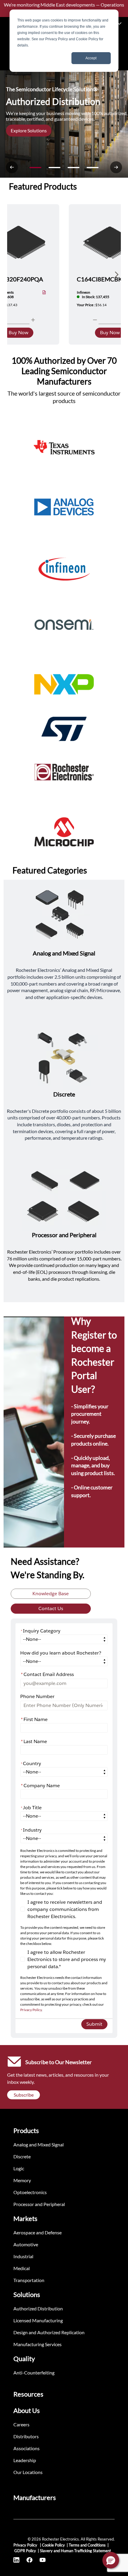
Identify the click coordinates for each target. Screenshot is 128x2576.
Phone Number (37, 1696)
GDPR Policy (25, 2551)
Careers (21, 2424)
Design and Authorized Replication (49, 2332)
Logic (19, 2168)
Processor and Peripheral (39, 2204)
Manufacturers (35, 2497)
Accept (91, 58)
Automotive (26, 2244)
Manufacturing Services (38, 2344)
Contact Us (51, 1608)
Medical (22, 2268)
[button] (111, 2560)
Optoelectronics (30, 2192)
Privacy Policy (31, 2010)
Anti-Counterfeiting (34, 2373)
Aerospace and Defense (38, 2232)
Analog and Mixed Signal (39, 2144)
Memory (22, 2180)
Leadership (25, 2460)
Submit (94, 2024)
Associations (26, 2448)
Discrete (22, 2156)
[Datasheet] (44, 293)
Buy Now (18, 333)
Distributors (26, 2436)
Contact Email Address (47, 1674)
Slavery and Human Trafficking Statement (75, 2551)
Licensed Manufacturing (38, 2320)
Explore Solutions (29, 130)
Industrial (23, 2256)
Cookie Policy (53, 2545)
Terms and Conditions (87, 2545)
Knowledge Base (51, 1594)
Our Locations (28, 2472)
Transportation (29, 2280)
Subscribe (24, 2095)
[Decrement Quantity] (95, 320)
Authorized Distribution (38, 2308)
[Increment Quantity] (33, 320)
